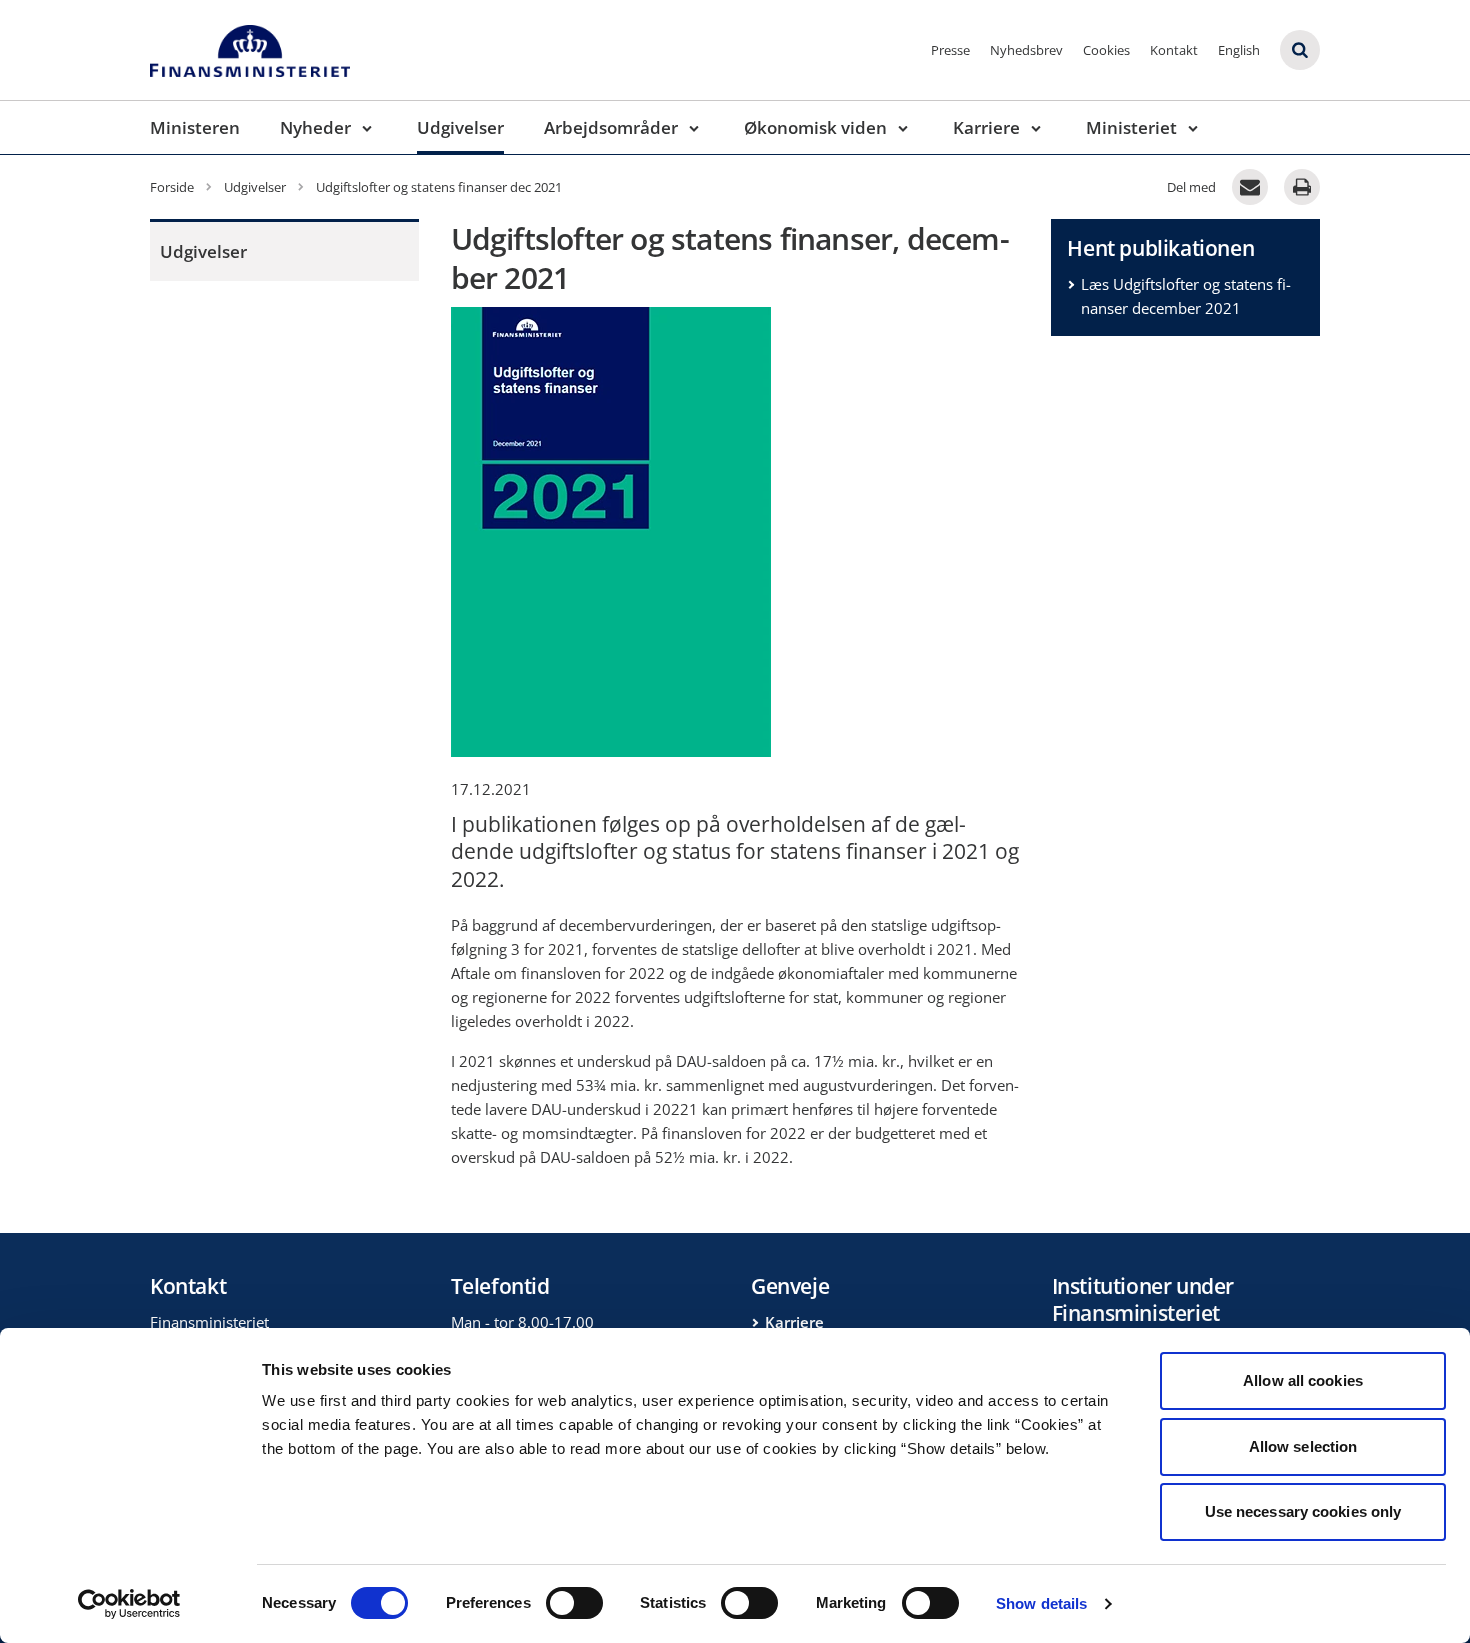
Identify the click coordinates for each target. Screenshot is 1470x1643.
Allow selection (1303, 1446)
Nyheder (315, 127)
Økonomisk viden (815, 127)
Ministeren (195, 127)
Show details (1041, 1603)
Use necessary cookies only (1303, 1511)
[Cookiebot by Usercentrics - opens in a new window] (129, 1604)
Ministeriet (1131, 127)
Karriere (986, 127)
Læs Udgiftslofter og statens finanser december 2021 (1186, 296)
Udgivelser (460, 127)
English (1239, 50)
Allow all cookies (1303, 1380)
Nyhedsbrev (1026, 50)
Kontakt (1174, 50)
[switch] (574, 1603)
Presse (950, 50)
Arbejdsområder (611, 127)
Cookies (1106, 50)
